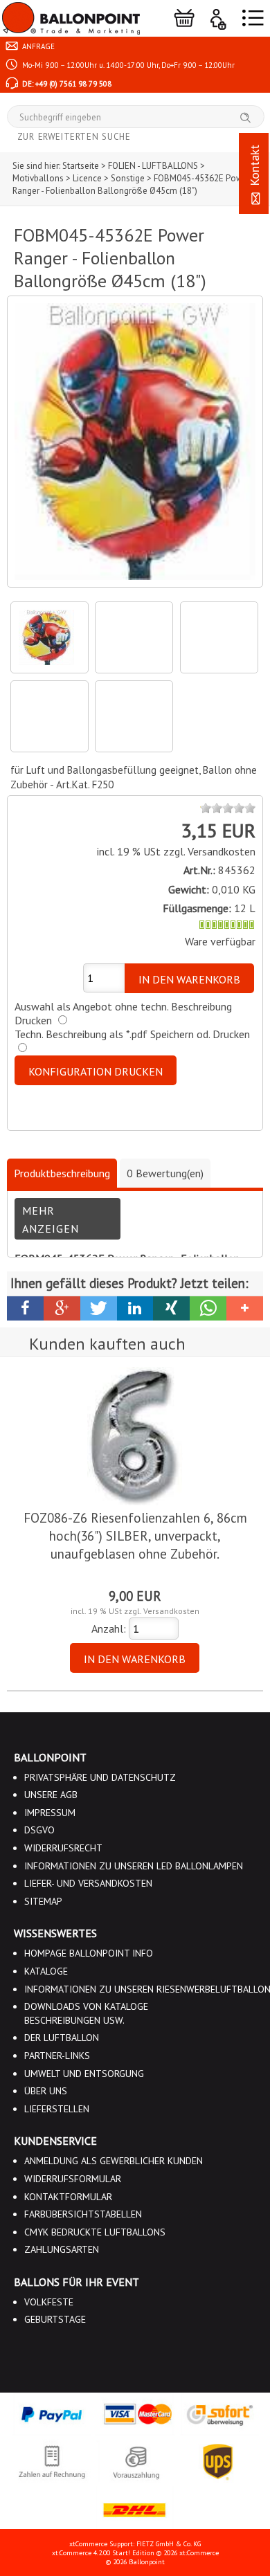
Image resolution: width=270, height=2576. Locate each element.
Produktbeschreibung (62, 1173)
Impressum (50, 1813)
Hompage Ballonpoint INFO (89, 1953)
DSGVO (39, 1830)
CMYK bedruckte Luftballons (95, 2232)
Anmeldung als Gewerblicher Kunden (114, 2161)
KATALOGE (46, 1971)
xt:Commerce (199, 2553)
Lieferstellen (57, 2109)
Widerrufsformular (73, 2179)
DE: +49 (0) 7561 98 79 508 (66, 84)
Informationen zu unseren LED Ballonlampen (134, 1866)
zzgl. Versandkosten (209, 851)
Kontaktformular (68, 2197)
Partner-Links (57, 2056)
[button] (25, 1308)
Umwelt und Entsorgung (84, 2074)
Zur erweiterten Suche (74, 137)
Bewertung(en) (165, 1173)
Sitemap (43, 1901)
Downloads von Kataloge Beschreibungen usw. (86, 2013)
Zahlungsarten (62, 2249)
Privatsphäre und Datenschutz (100, 1777)
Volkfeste (49, 2302)
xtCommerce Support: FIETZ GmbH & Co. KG (135, 2544)
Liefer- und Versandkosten (88, 1883)
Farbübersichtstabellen (83, 2214)
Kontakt (254, 167)
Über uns (46, 2091)
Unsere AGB (51, 1795)
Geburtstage (55, 2319)
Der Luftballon (62, 2038)
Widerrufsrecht (63, 1848)
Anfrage (37, 46)
